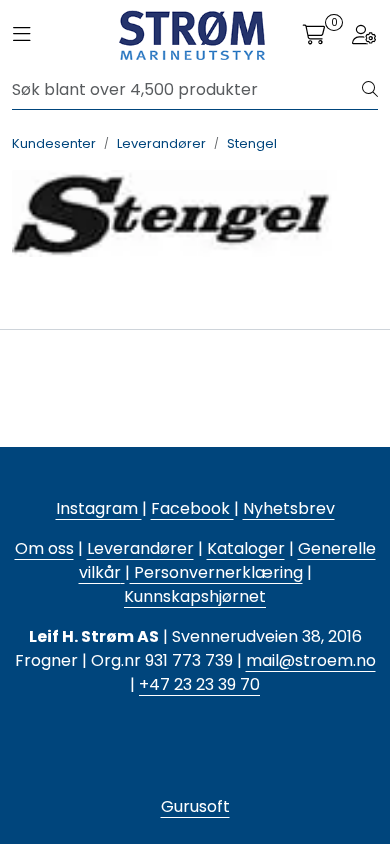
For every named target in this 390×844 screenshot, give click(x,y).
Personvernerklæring (216, 572)
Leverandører (140, 548)
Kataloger (246, 548)
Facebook (192, 508)
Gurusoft (195, 806)
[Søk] (370, 90)
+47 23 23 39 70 (199, 684)
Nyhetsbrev (289, 508)
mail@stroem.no (311, 660)
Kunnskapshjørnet (195, 596)
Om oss (44, 548)
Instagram (99, 508)
